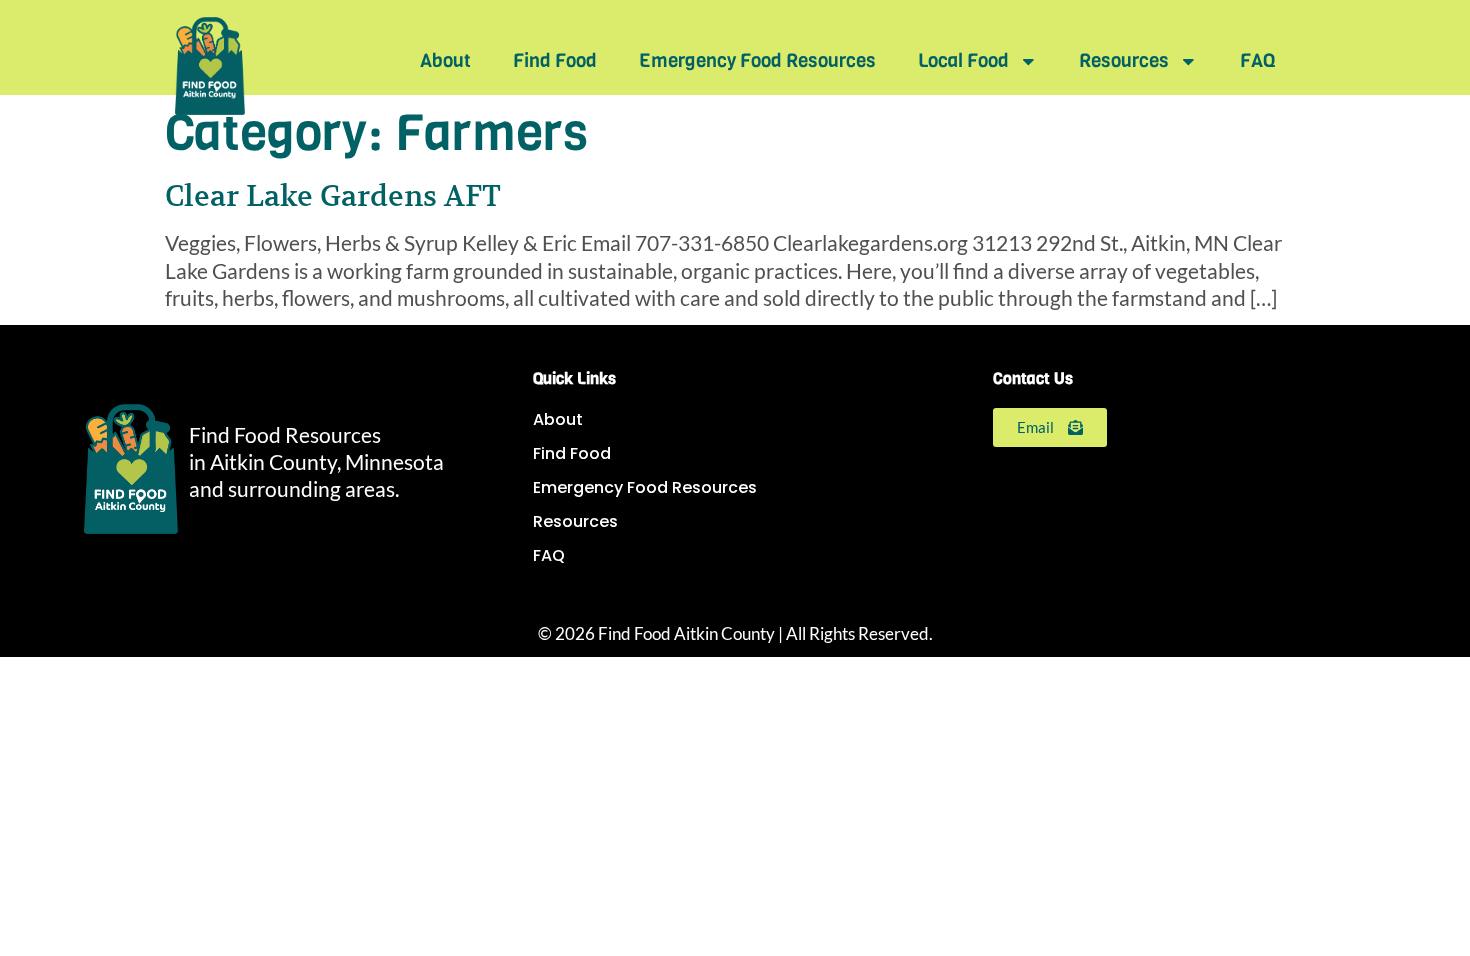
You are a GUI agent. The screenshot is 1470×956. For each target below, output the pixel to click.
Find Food (555, 60)
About (445, 60)
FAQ (1257, 60)
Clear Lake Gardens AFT (333, 196)
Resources (1124, 60)
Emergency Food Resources (757, 60)
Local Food (963, 60)
